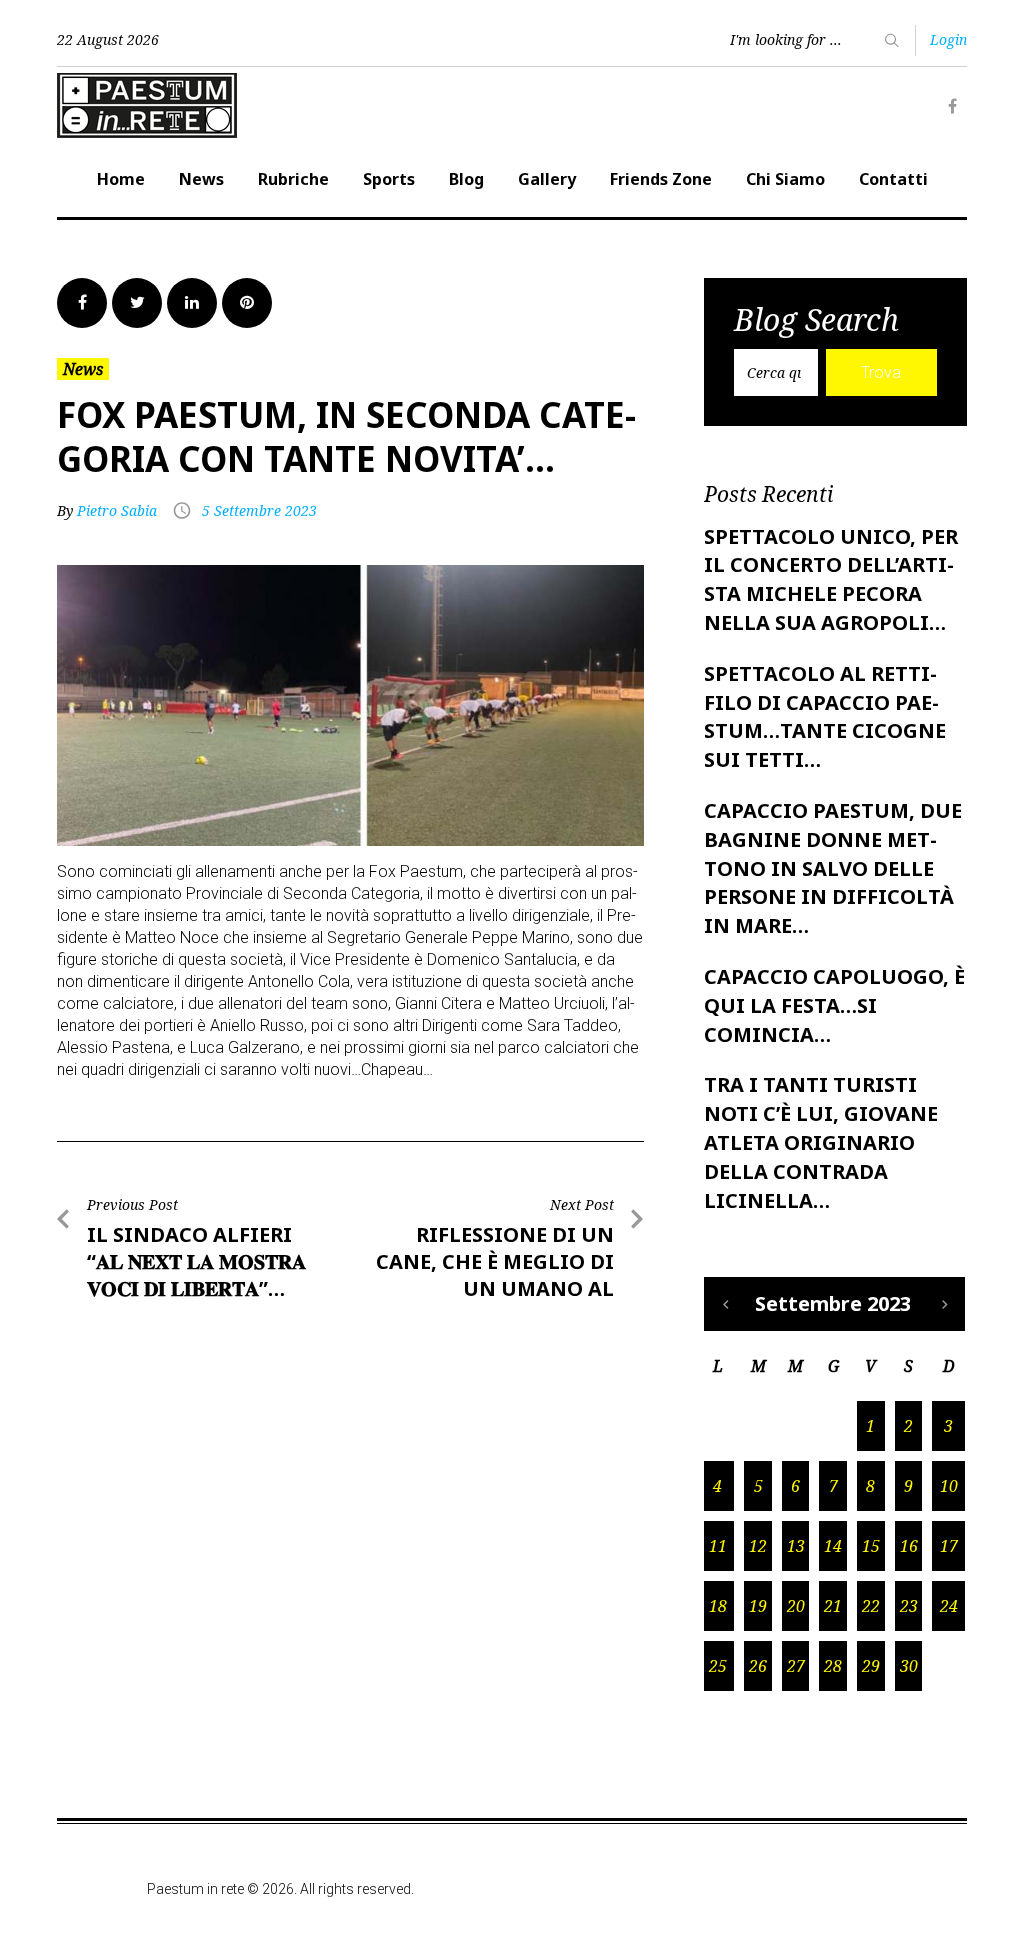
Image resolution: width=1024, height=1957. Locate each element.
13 (796, 1546)
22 (871, 1606)
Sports (389, 179)
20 (796, 1606)
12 (758, 1546)
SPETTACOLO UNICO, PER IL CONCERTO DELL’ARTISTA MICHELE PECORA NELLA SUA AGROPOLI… (831, 579)
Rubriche (293, 179)
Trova (881, 372)
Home (121, 179)
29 (871, 1666)
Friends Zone (661, 179)
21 (833, 1606)
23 (909, 1606)
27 (796, 1666)
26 (758, 1666)
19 (758, 1606)
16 (909, 1546)
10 (949, 1486)
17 (949, 1546)
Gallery (547, 179)
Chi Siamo (785, 179)
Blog (466, 179)
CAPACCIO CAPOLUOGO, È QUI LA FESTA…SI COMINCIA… (834, 1005)
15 (871, 1546)
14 (833, 1546)
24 (949, 1606)
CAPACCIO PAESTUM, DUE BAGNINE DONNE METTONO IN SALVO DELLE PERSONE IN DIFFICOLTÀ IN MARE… (833, 868)
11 (718, 1546)
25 (718, 1666)
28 (833, 1666)
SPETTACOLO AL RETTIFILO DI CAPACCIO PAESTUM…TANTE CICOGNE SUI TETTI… (825, 716)
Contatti (893, 179)
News (201, 179)
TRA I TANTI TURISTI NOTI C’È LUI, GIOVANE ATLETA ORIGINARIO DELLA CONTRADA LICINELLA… (821, 1142)
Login (948, 39)
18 (718, 1606)
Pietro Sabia (117, 510)
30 (909, 1666)
